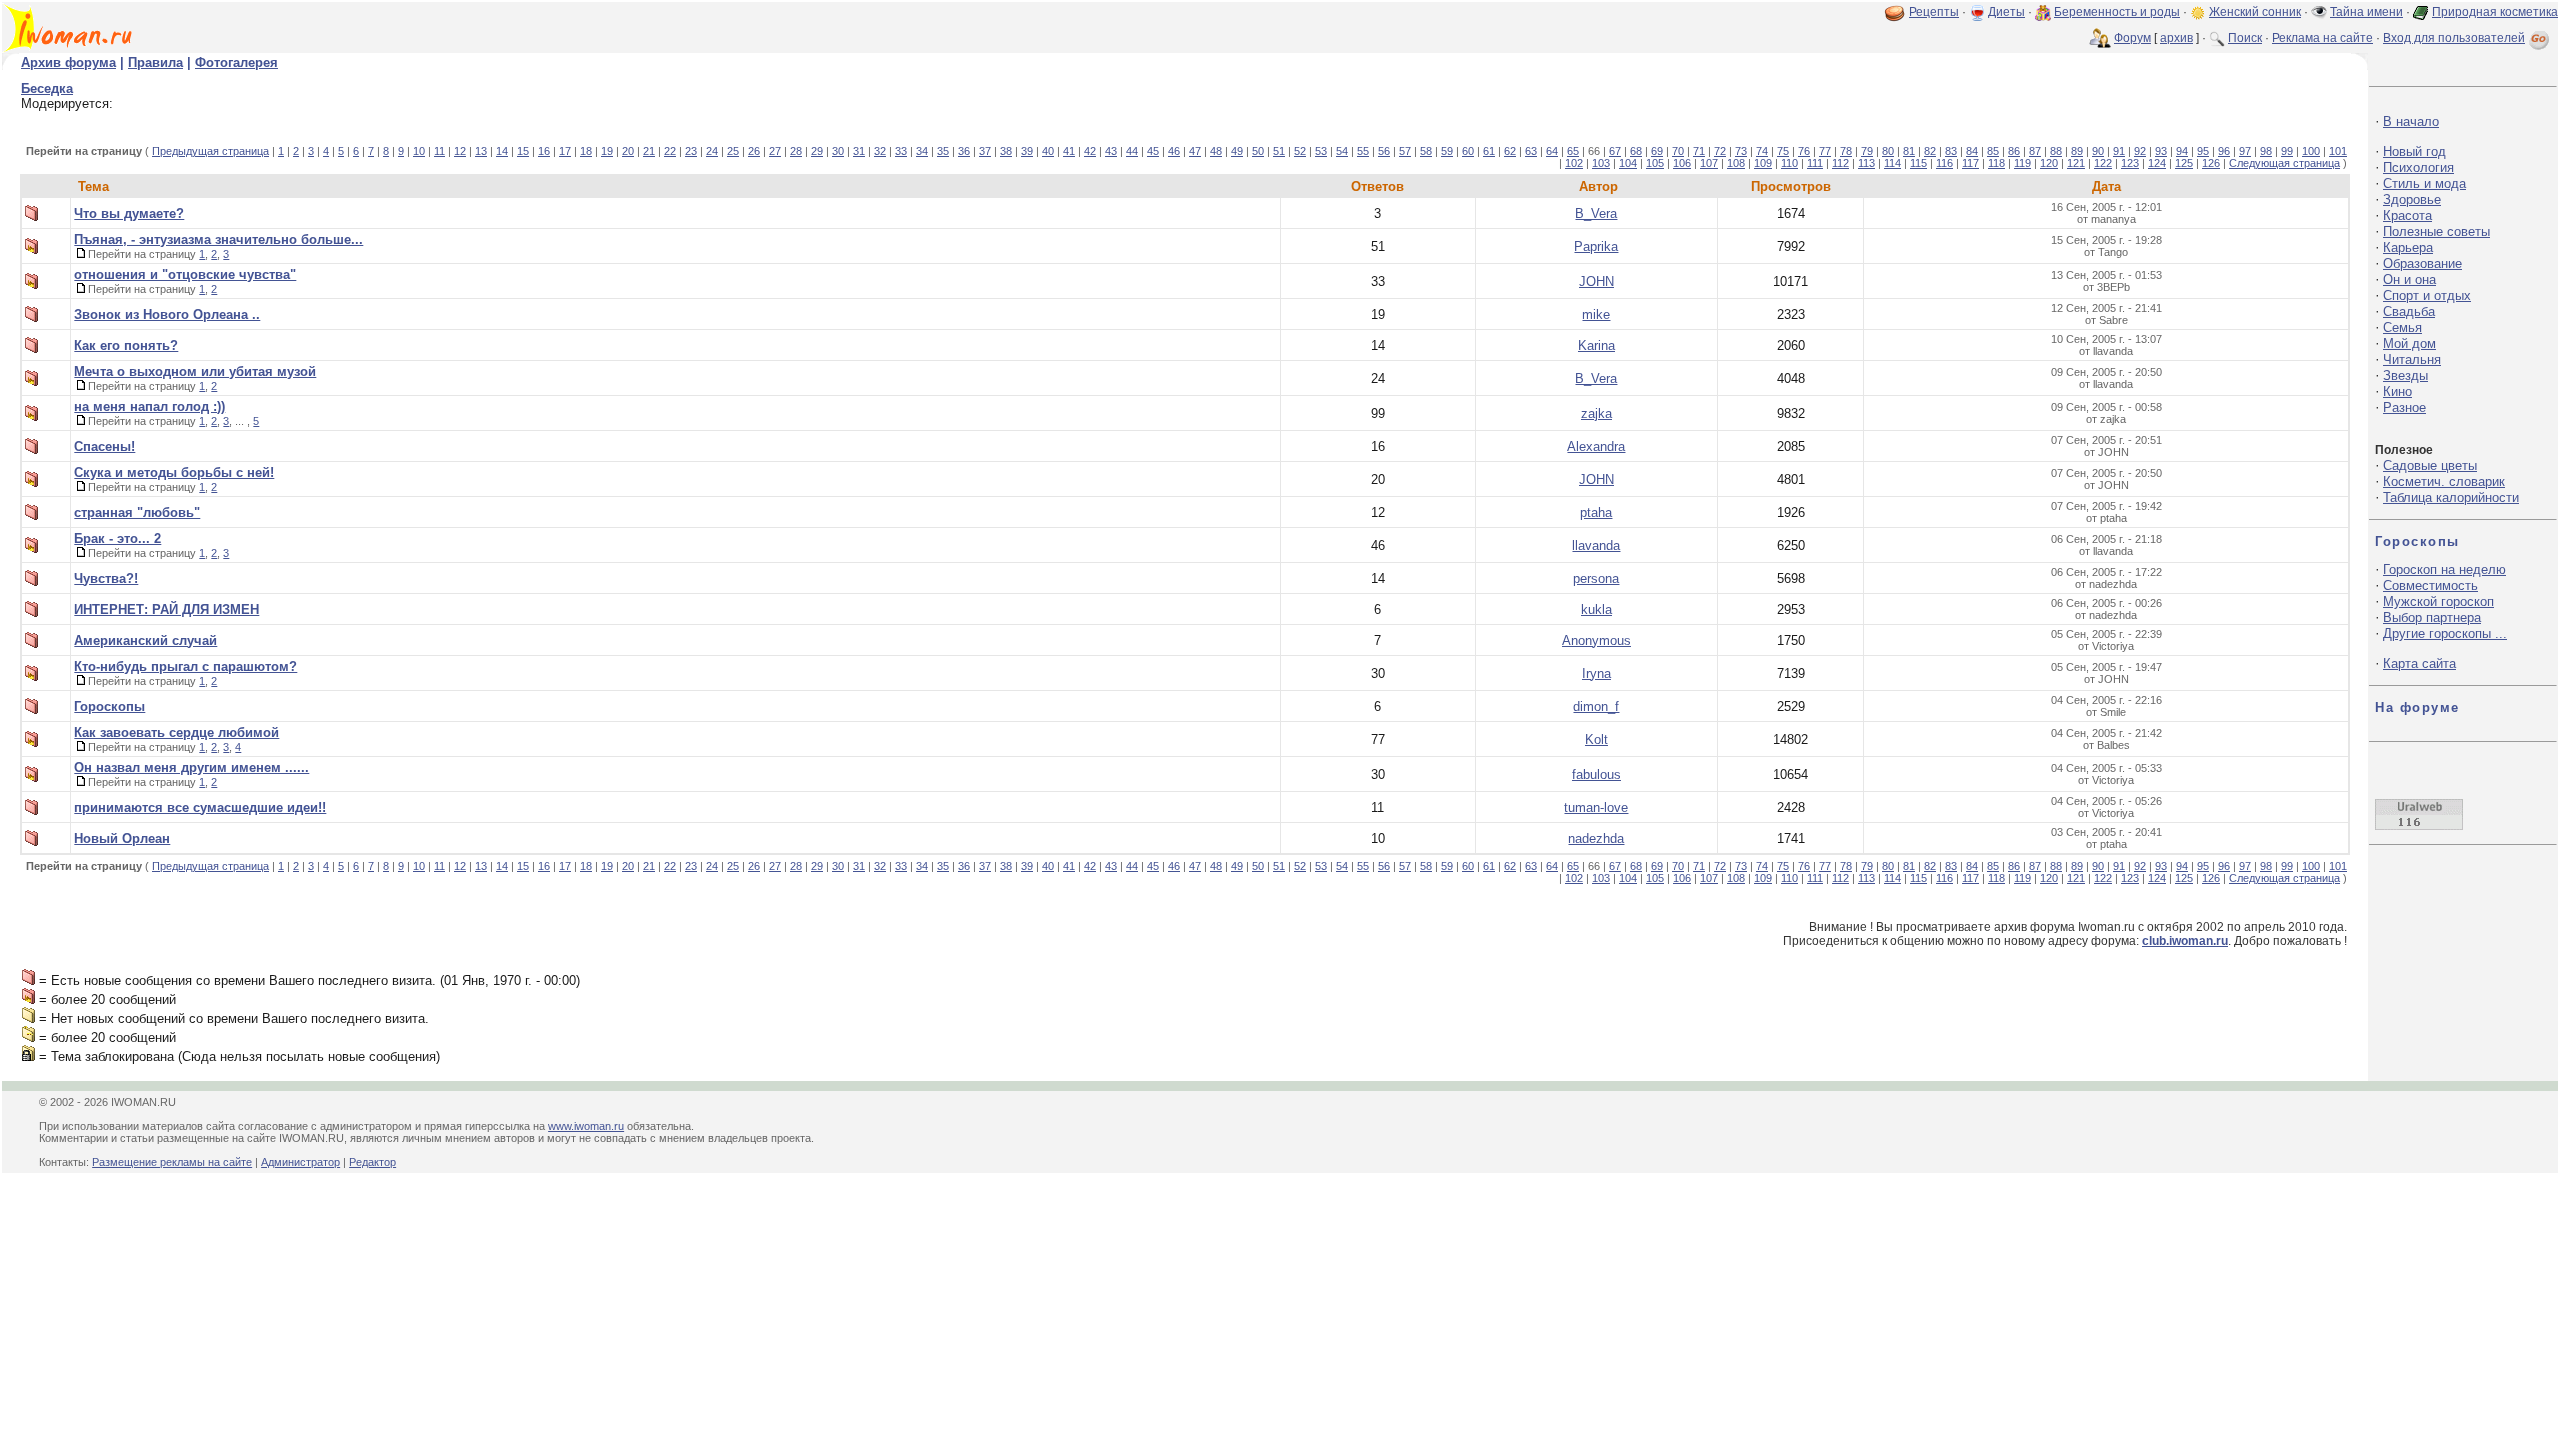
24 (712, 151)
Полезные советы (2436, 231)
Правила (155, 62)
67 (1615, 151)
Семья (2402, 327)
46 (1174, 151)
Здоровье (2412, 199)
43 (1111, 151)
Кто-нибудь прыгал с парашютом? (185, 666)
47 (1195, 151)
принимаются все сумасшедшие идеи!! (200, 807)
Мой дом (2409, 343)
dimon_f (1596, 706)
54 (1342, 151)
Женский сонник (2255, 12)
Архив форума (68, 62)
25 (733, 151)
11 (439, 151)
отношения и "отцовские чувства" (185, 274)
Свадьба (2409, 311)
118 (1996, 163)
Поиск (2245, 38)
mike (1596, 314)
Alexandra (1596, 446)
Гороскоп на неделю (2444, 569)
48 (1216, 151)
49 (1237, 151)
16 (544, 151)
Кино (2397, 391)
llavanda (1596, 545)
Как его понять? (126, 345)
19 (607, 151)
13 (481, 151)
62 (1510, 151)
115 (1918, 163)
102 (1574, 163)
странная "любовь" (137, 512)
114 (1892, 163)
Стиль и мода (2424, 183)
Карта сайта (2419, 663)
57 (1405, 151)
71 (1699, 151)
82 (1930, 151)
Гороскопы (109, 706)
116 (1944, 163)
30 (838, 151)
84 (1972, 151)
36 (964, 151)
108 (1736, 163)
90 (2098, 151)
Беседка (47, 88)
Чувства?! (106, 578)
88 (2056, 151)
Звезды (2405, 375)
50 (1258, 151)
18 (586, 151)
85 (1993, 151)
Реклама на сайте (2322, 38)
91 (2119, 151)
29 (817, 151)
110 (1789, 163)
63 (1531, 151)
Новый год (2414, 151)
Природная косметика (2495, 12)
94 (2182, 151)
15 (523, 151)
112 (1840, 163)
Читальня (2412, 359)
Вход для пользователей (2454, 38)
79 (1867, 151)
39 (1027, 151)
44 (1132, 151)
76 (1804, 151)
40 (1048, 151)
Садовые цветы (2430, 465)
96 (2224, 151)
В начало (2411, 121)
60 (1468, 151)
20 (628, 151)
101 (2338, 151)
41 (1069, 151)
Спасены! (104, 446)
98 (2266, 151)
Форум (2132, 38)
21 (649, 151)
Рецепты (1934, 12)
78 (1846, 151)
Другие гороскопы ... (2445, 633)
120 (2049, 163)
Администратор (300, 1162)
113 (1866, 163)
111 (1815, 163)
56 (1384, 151)
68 (1636, 151)
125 (2184, 163)
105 (1655, 163)
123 (2130, 163)
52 (1300, 151)
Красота (2407, 215)
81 (1909, 151)
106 (1682, 163)
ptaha (1596, 512)
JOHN (1596, 281)
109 (1763, 163)
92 (2140, 151)
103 (1601, 163)
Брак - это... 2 (117, 538)
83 (1951, 151)
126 (2211, 163)
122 (2103, 163)
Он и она (2409, 279)
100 (2311, 151)
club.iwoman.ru (2185, 941)
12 (460, 151)
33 (901, 151)
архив (2176, 38)
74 (1762, 151)
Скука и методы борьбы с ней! (174, 472)
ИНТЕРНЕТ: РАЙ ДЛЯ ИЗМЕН (166, 609)
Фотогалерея (236, 62)
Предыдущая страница (210, 151)
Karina (1596, 345)
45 (1153, 151)
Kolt (1596, 739)
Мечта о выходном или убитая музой (195, 371)
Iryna (1596, 673)
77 (1825, 151)
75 (1783, 151)
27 (775, 151)
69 (1657, 151)
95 (2203, 151)
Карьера (2408, 247)
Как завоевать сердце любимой (176, 732)
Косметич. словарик (2444, 481)
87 (2035, 151)
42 (1090, 151)
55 (1363, 151)
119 (2022, 163)
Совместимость (2430, 585)
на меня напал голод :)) (149, 406)
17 (565, 151)
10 (419, 151)
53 (1321, 151)
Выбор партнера (2432, 617)
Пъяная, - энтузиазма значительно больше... (218, 239)
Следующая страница (2284, 163)
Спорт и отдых (2427, 295)
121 (2076, 163)
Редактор (372, 1162)
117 (1970, 163)
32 (880, 151)
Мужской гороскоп (2438, 601)
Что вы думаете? (129, 213)
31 (859, 151)
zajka (1596, 413)
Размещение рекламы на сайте (172, 1162)
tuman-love (1596, 807)
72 (1720, 151)
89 (2077, 151)
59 (1447, 151)
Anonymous (1596, 640)
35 (943, 151)
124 (2157, 163)
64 (1552, 151)
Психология (2418, 167)
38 (1006, 151)
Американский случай (145, 640)
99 (2287, 151)
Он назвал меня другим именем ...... (191, 767)
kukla (1596, 609)
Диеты (2006, 12)
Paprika (1596, 246)
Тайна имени (2366, 12)
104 (1628, 163)
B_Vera (1596, 213)
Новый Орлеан (122, 838)
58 (1426, 151)
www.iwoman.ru (586, 1126)
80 (1888, 151)
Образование (2422, 263)
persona (1596, 578)
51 (1279, 151)
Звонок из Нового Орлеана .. (167, 314)
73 (1741, 151)
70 (1678, 151)
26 (754, 151)
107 (1709, 163)
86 (2014, 151)
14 (502, 151)
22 (670, 151)
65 (1573, 151)
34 (922, 151)
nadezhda (1596, 838)
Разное (2404, 407)
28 (796, 151)
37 (985, 151)
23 (691, 151)
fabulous (1596, 774)
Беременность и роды (2117, 12)
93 (2161, 151)
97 (2245, 151)
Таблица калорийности (2451, 497)
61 (1489, 151)
